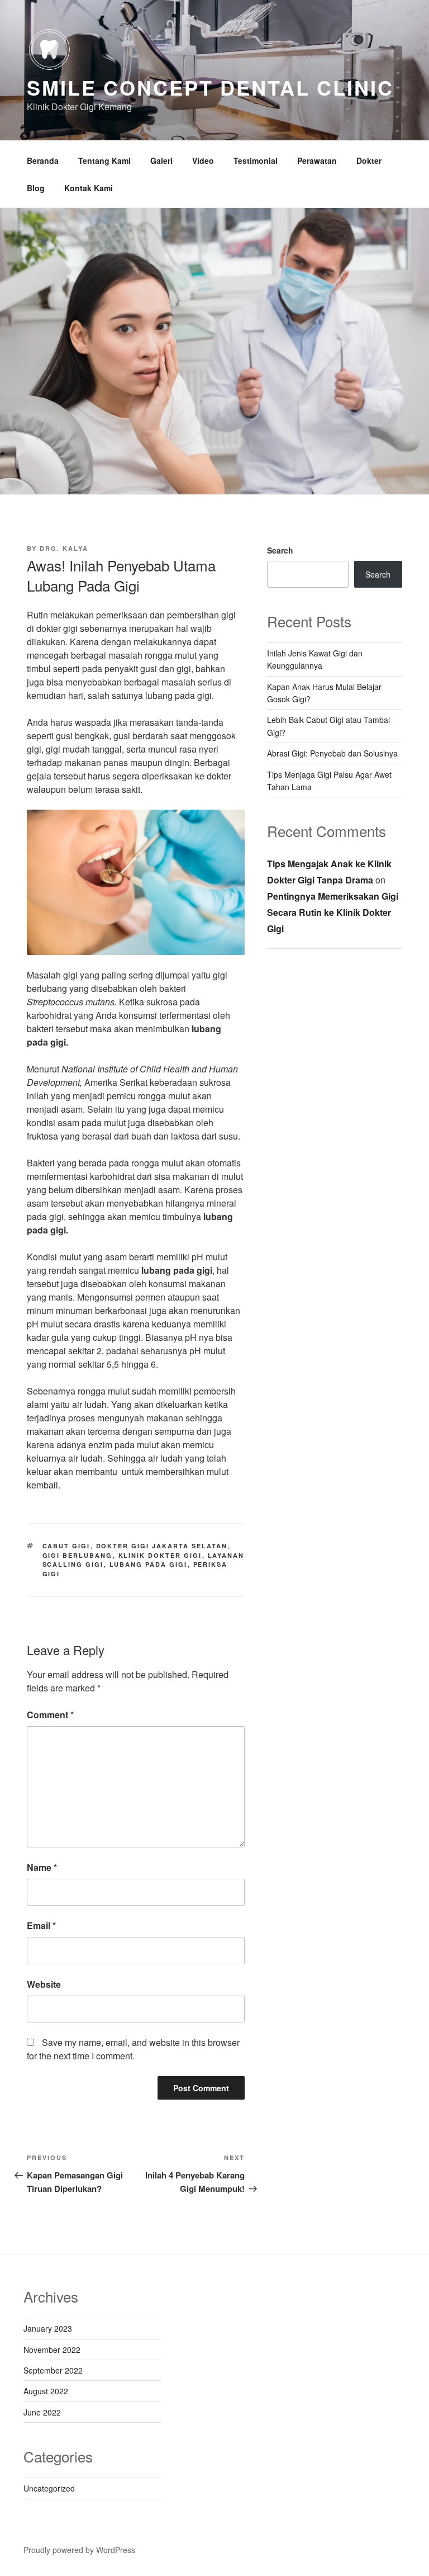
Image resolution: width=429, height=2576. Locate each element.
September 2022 (53, 2370)
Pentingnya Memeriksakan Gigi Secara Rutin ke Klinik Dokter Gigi (333, 912)
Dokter (369, 160)
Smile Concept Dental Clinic (210, 87)
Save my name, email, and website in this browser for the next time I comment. (133, 2049)
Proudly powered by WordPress (79, 2550)
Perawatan (317, 160)
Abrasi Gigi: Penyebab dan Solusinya (332, 753)
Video (203, 160)
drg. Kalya (64, 548)
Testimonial (256, 160)
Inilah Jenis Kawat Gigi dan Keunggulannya (315, 659)
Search (280, 550)
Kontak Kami (89, 188)
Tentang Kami (104, 160)
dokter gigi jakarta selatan (162, 1546)
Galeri (161, 160)
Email (41, 1925)
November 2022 (52, 2350)
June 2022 (42, 2412)
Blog (36, 188)
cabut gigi (66, 1546)
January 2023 (48, 2328)
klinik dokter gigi (160, 1555)
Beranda (43, 160)
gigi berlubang (78, 1555)
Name (42, 1867)
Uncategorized (49, 2488)
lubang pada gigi (149, 1564)
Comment (50, 1715)
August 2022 (46, 2391)
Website (44, 1984)
